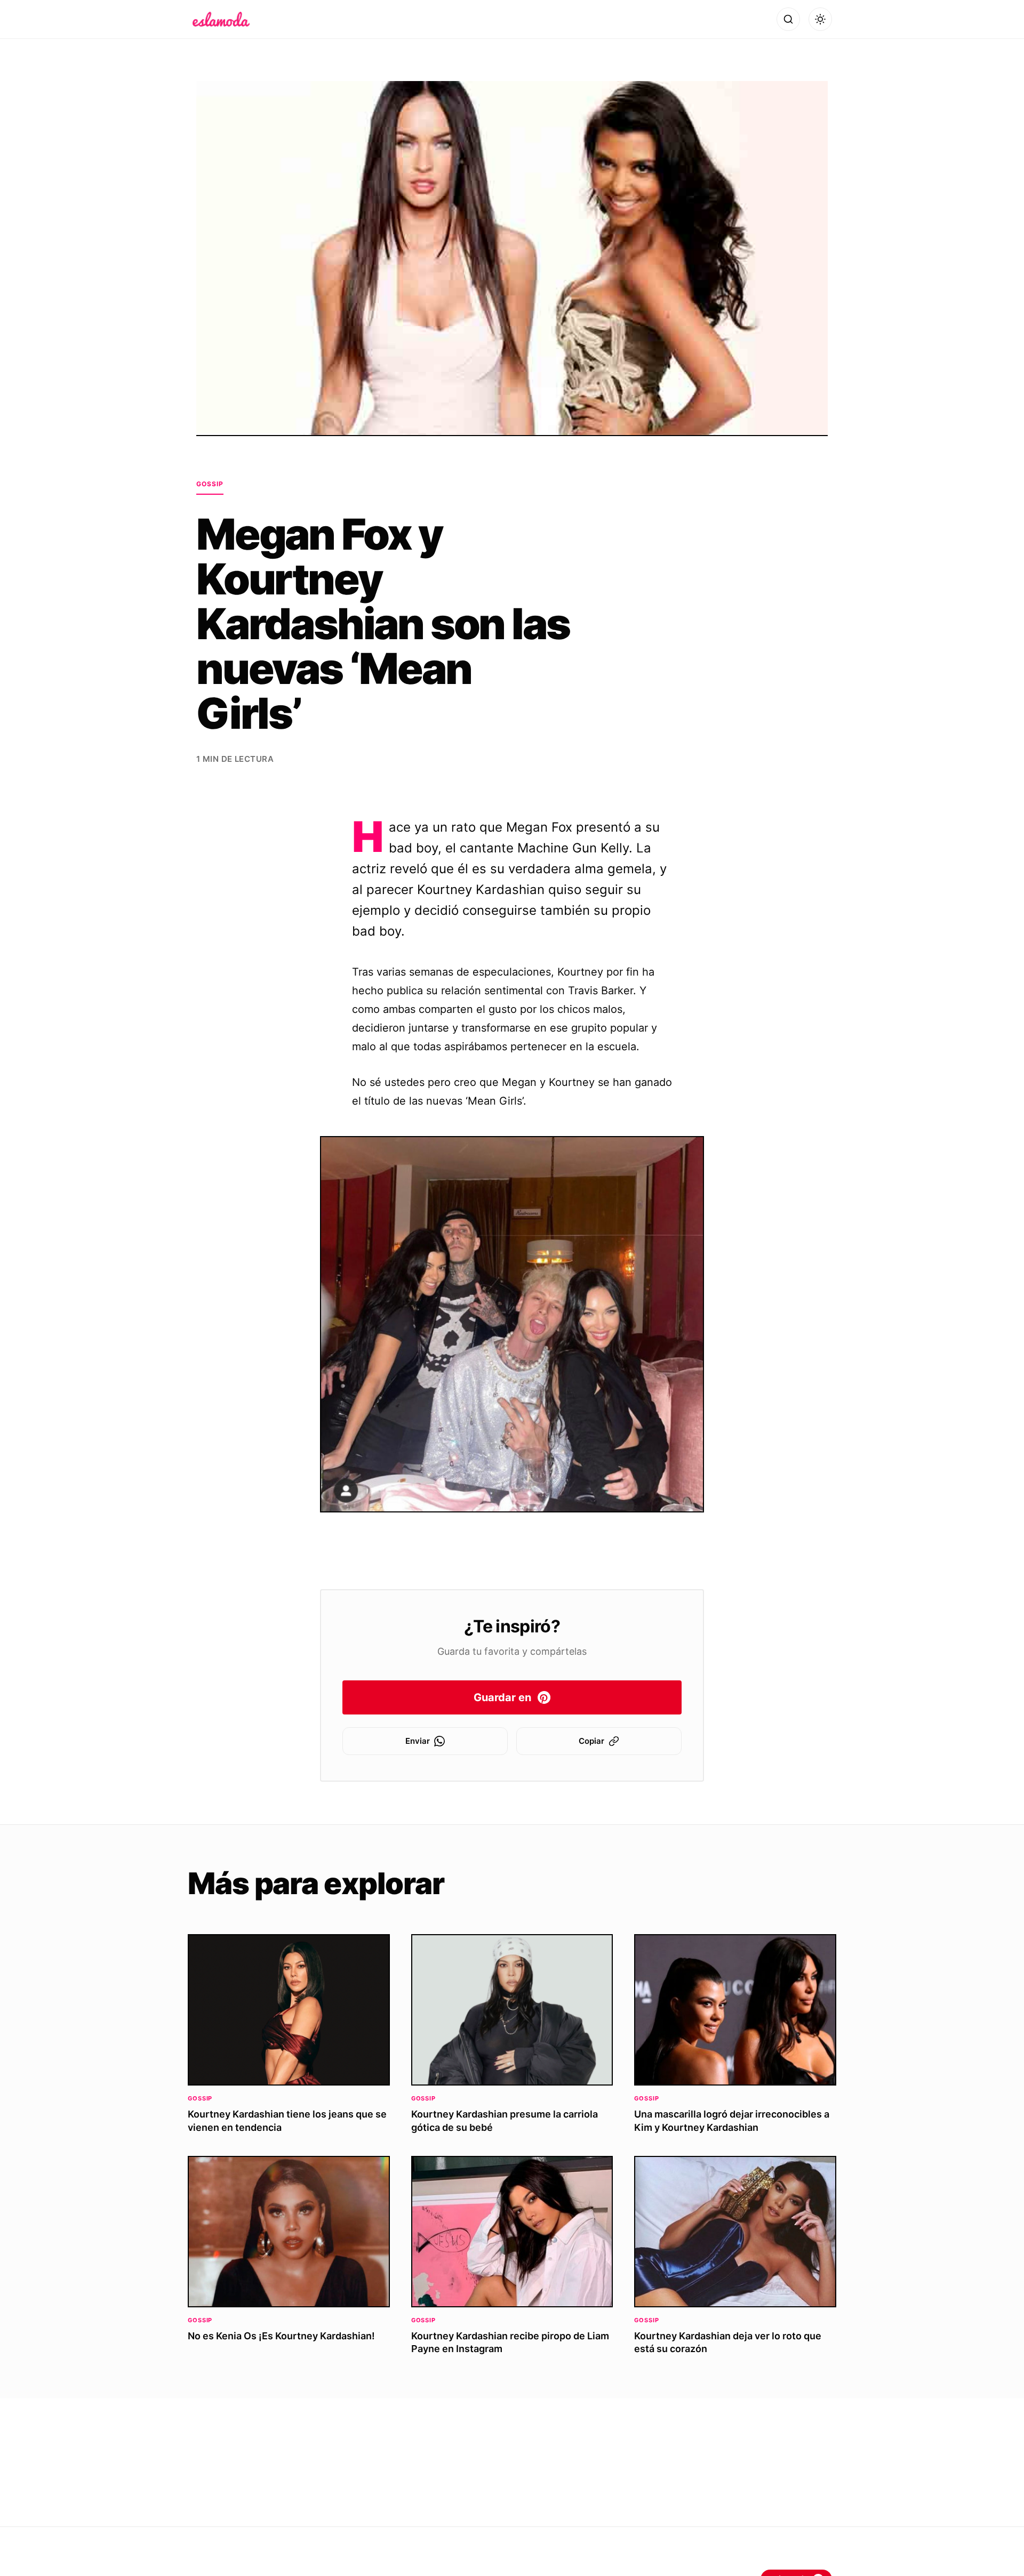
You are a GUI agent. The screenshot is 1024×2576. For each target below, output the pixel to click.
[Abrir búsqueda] (788, 19)
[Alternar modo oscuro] (820, 19)
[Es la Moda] (221, 19)
